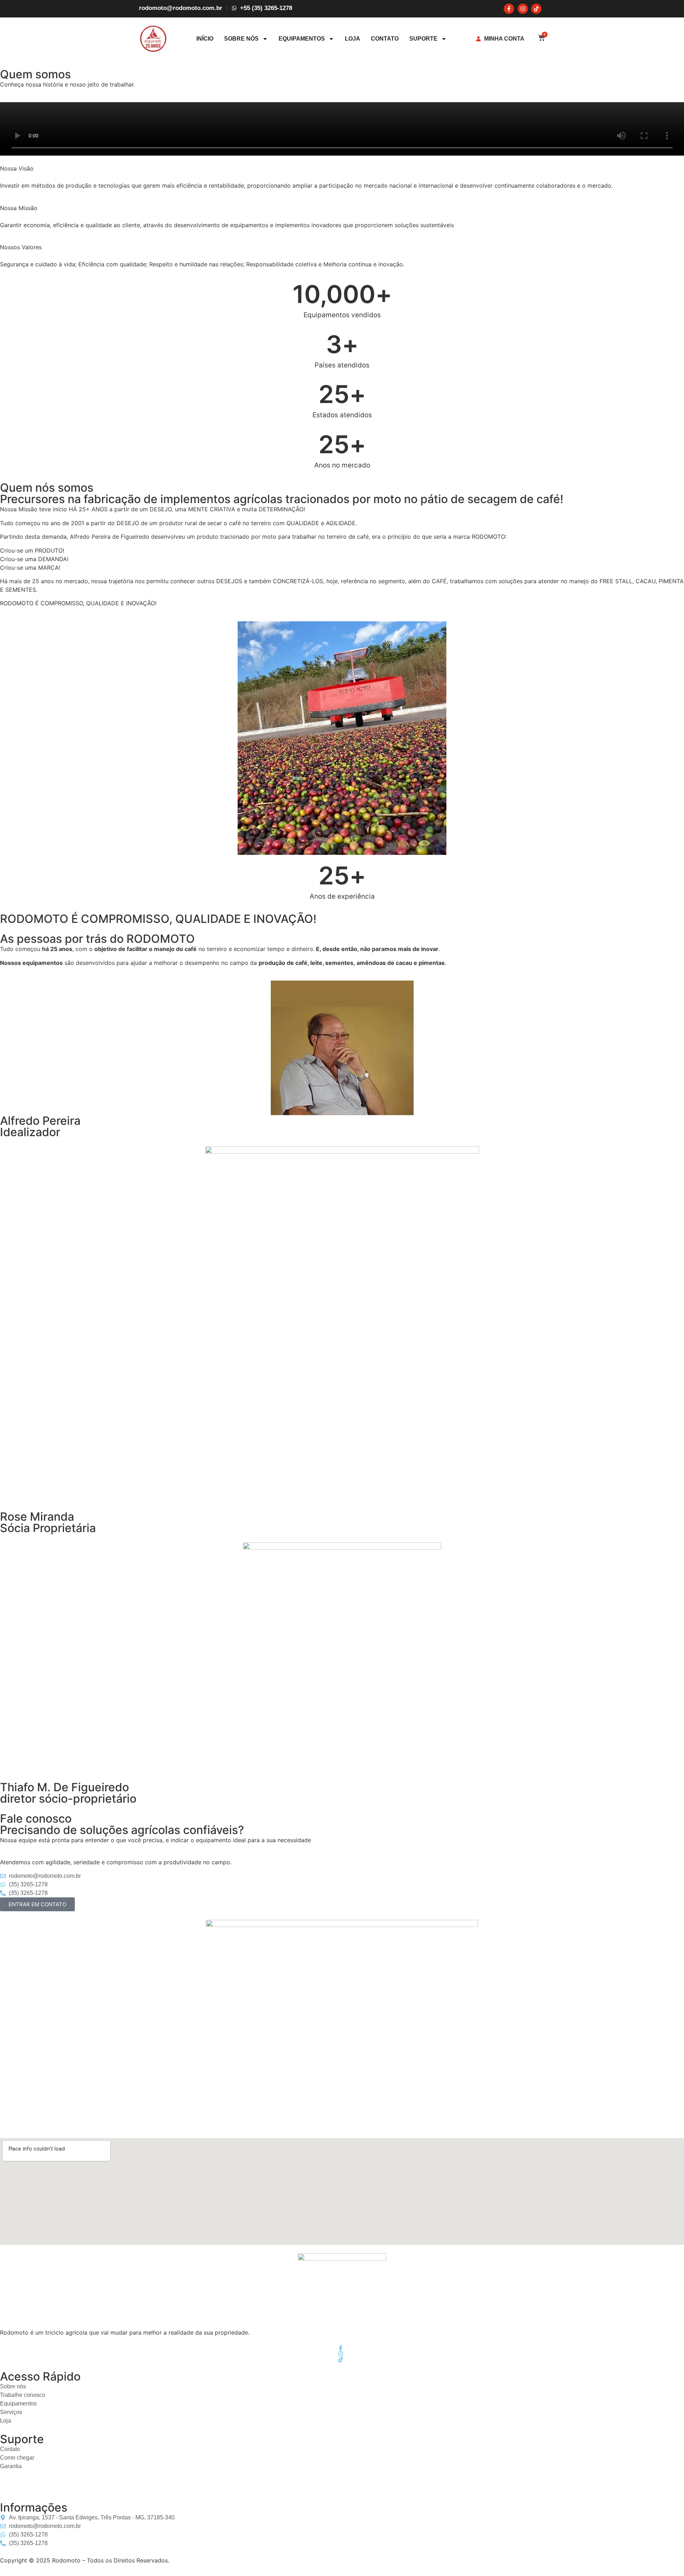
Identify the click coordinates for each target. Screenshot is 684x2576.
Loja (353, 39)
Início (205, 39)
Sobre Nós (241, 39)
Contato (385, 39)
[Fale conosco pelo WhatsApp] (6, 2489)
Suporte (423, 39)
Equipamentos (302, 39)
